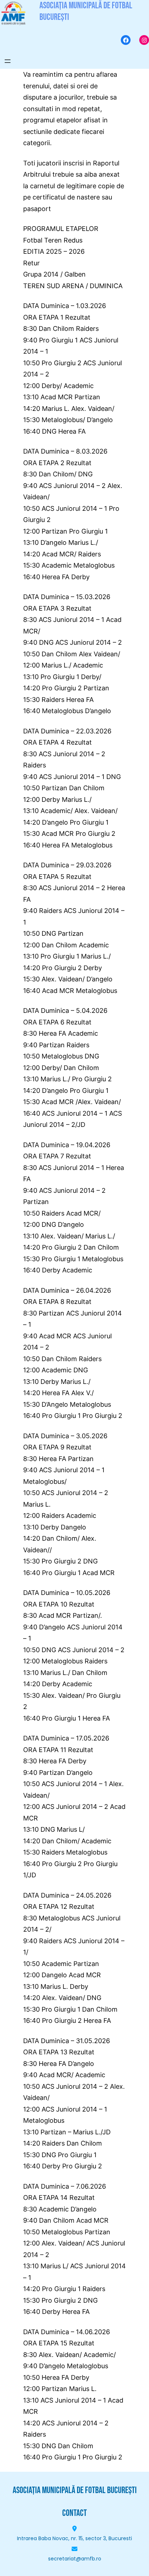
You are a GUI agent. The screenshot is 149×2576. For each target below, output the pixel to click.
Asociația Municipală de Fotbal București (75, 2490)
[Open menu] (8, 61)
